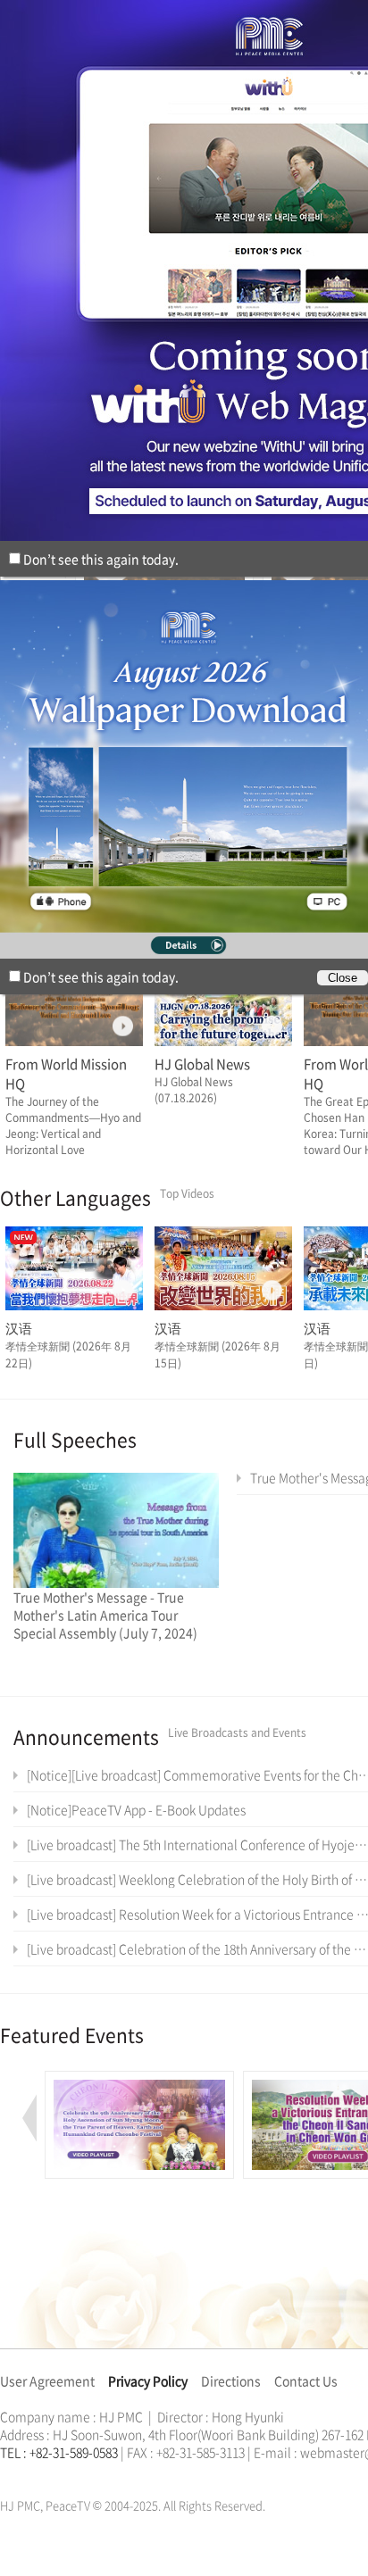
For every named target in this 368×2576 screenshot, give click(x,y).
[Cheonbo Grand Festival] (139, 2081)
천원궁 (63, 2473)
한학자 (5, 2473)
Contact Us (306, 2381)
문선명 (19, 2473)
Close (343, 978)
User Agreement (47, 2381)
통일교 (32, 2473)
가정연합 (47, 2473)
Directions (231, 2381)
